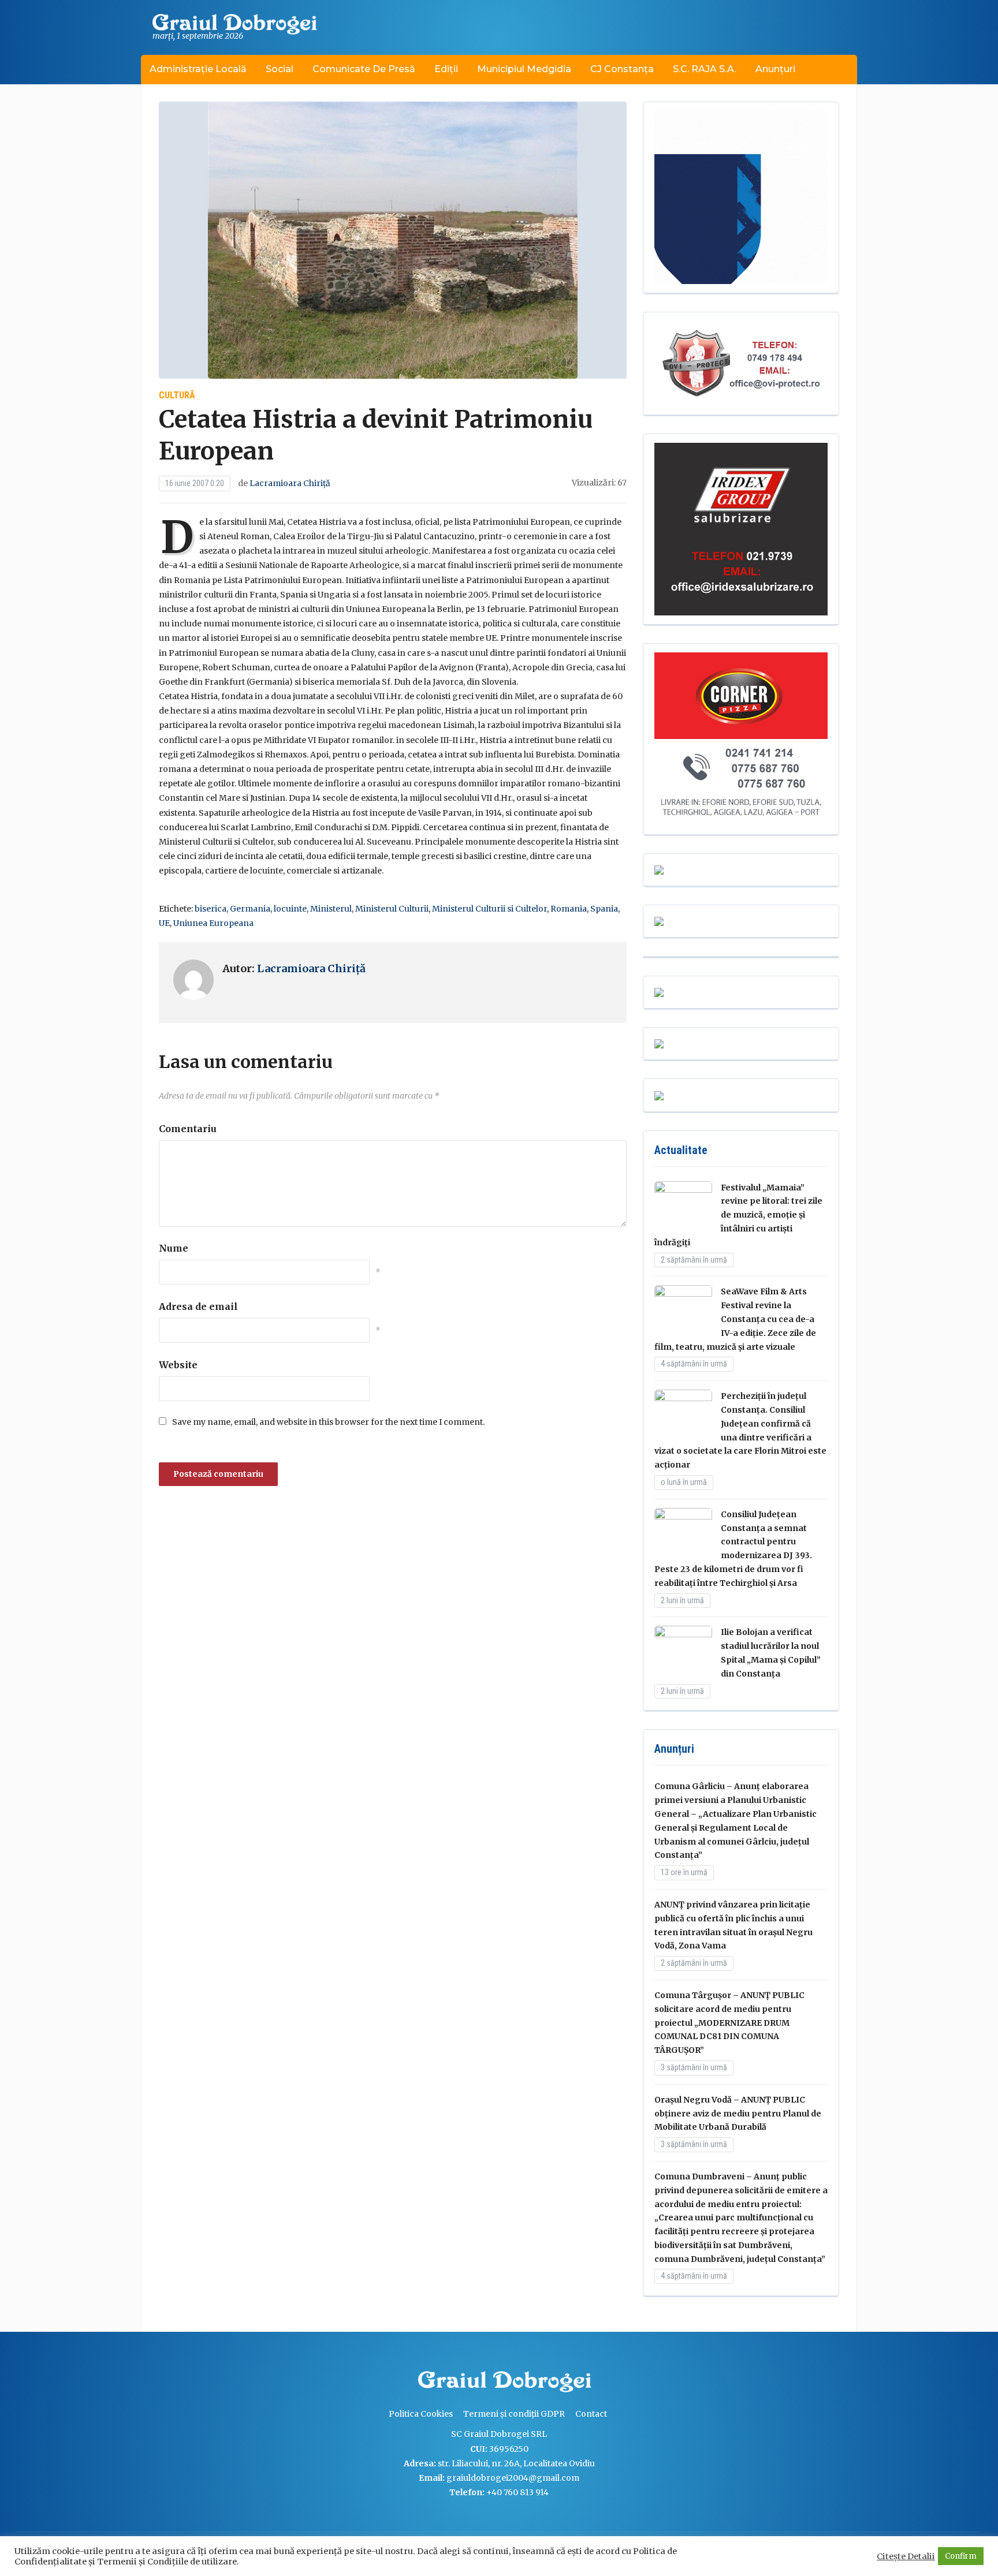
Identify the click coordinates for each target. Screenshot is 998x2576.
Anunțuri (775, 69)
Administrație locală (198, 69)
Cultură (177, 395)
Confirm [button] (961, 2556)
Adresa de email (198, 1306)
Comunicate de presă (364, 69)
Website (178, 1365)
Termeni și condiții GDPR (514, 2414)
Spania (604, 909)
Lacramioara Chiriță (290, 483)
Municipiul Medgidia (524, 69)
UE (164, 923)
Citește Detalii (906, 2556)
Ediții (446, 69)
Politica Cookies (421, 2414)
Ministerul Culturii (392, 909)
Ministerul (331, 909)
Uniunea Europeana (213, 923)
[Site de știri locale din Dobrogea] (415, 2383)
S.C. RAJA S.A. (705, 69)
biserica (211, 909)
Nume (174, 1248)
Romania (569, 909)
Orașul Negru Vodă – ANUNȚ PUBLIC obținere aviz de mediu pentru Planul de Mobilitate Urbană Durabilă (738, 2114)
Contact (591, 2414)
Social (280, 69)
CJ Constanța (622, 69)
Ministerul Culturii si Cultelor (489, 909)
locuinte (290, 909)
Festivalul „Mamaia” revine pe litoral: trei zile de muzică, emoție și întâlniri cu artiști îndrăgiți (738, 1215)
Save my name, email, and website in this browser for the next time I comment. (328, 1422)
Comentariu (188, 1129)
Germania (250, 909)
